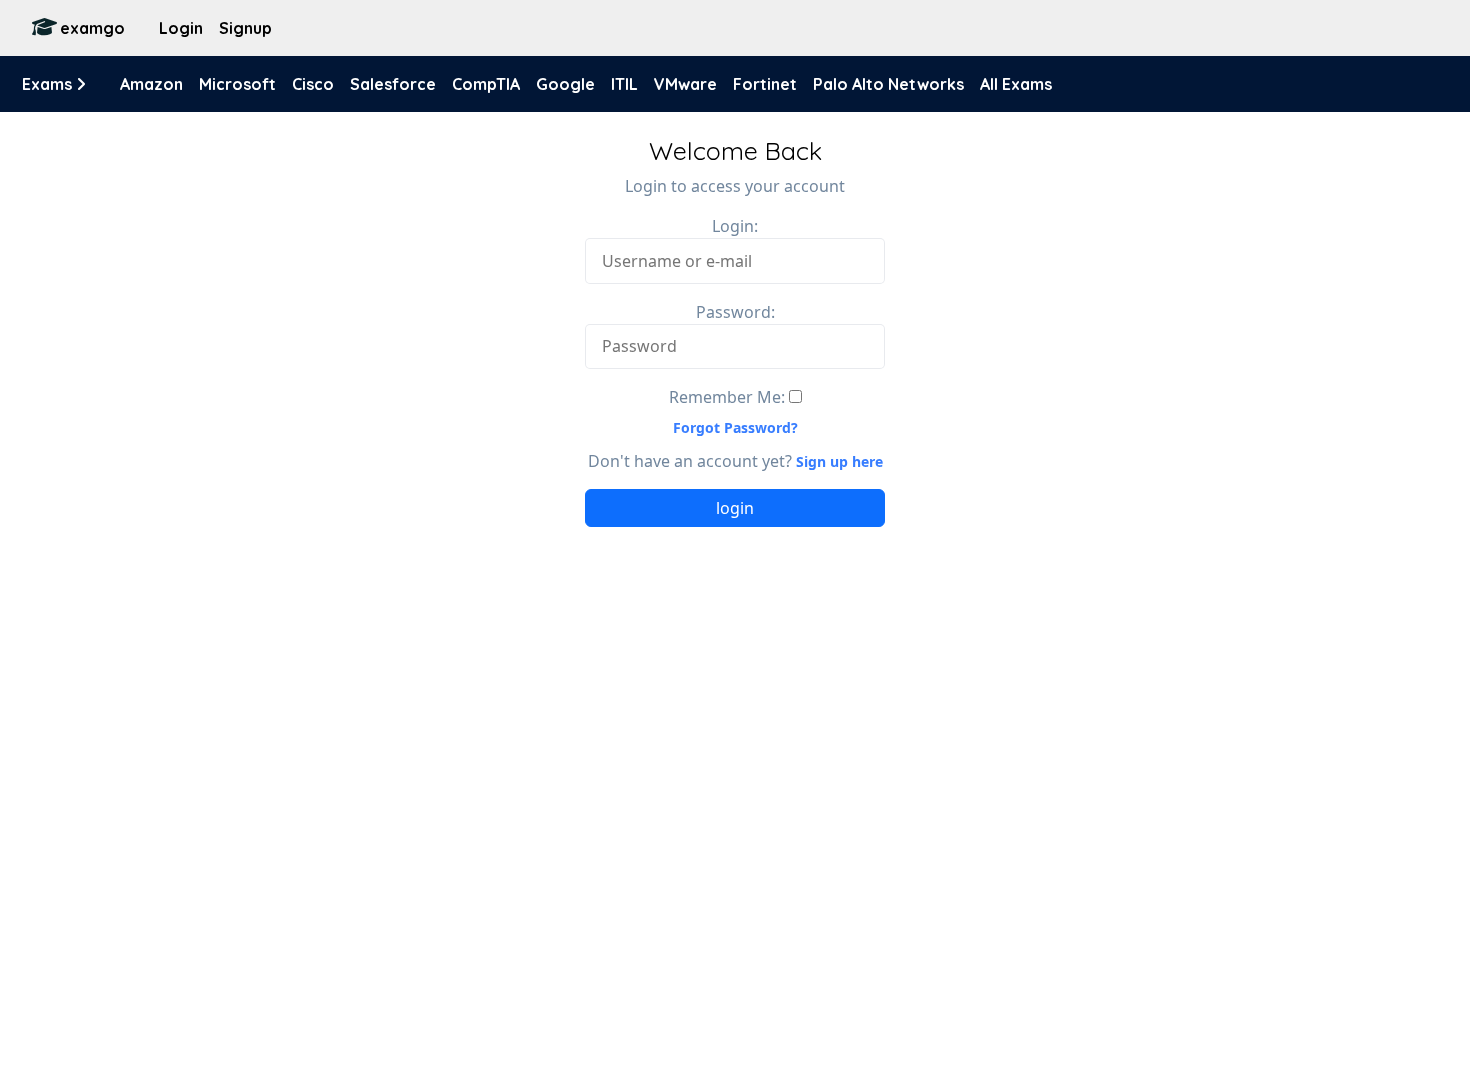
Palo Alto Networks (888, 84)
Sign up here (839, 461)
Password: (735, 312)
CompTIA (486, 84)
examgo (92, 28)
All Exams (1016, 84)
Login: (735, 226)
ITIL (624, 84)
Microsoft (237, 84)
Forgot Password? (735, 427)
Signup (245, 28)
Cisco (313, 84)
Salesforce (393, 84)
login (735, 508)
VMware (685, 84)
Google (565, 84)
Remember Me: (727, 397)
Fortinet (765, 84)
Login (181, 28)
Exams (49, 84)
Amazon (151, 84)
